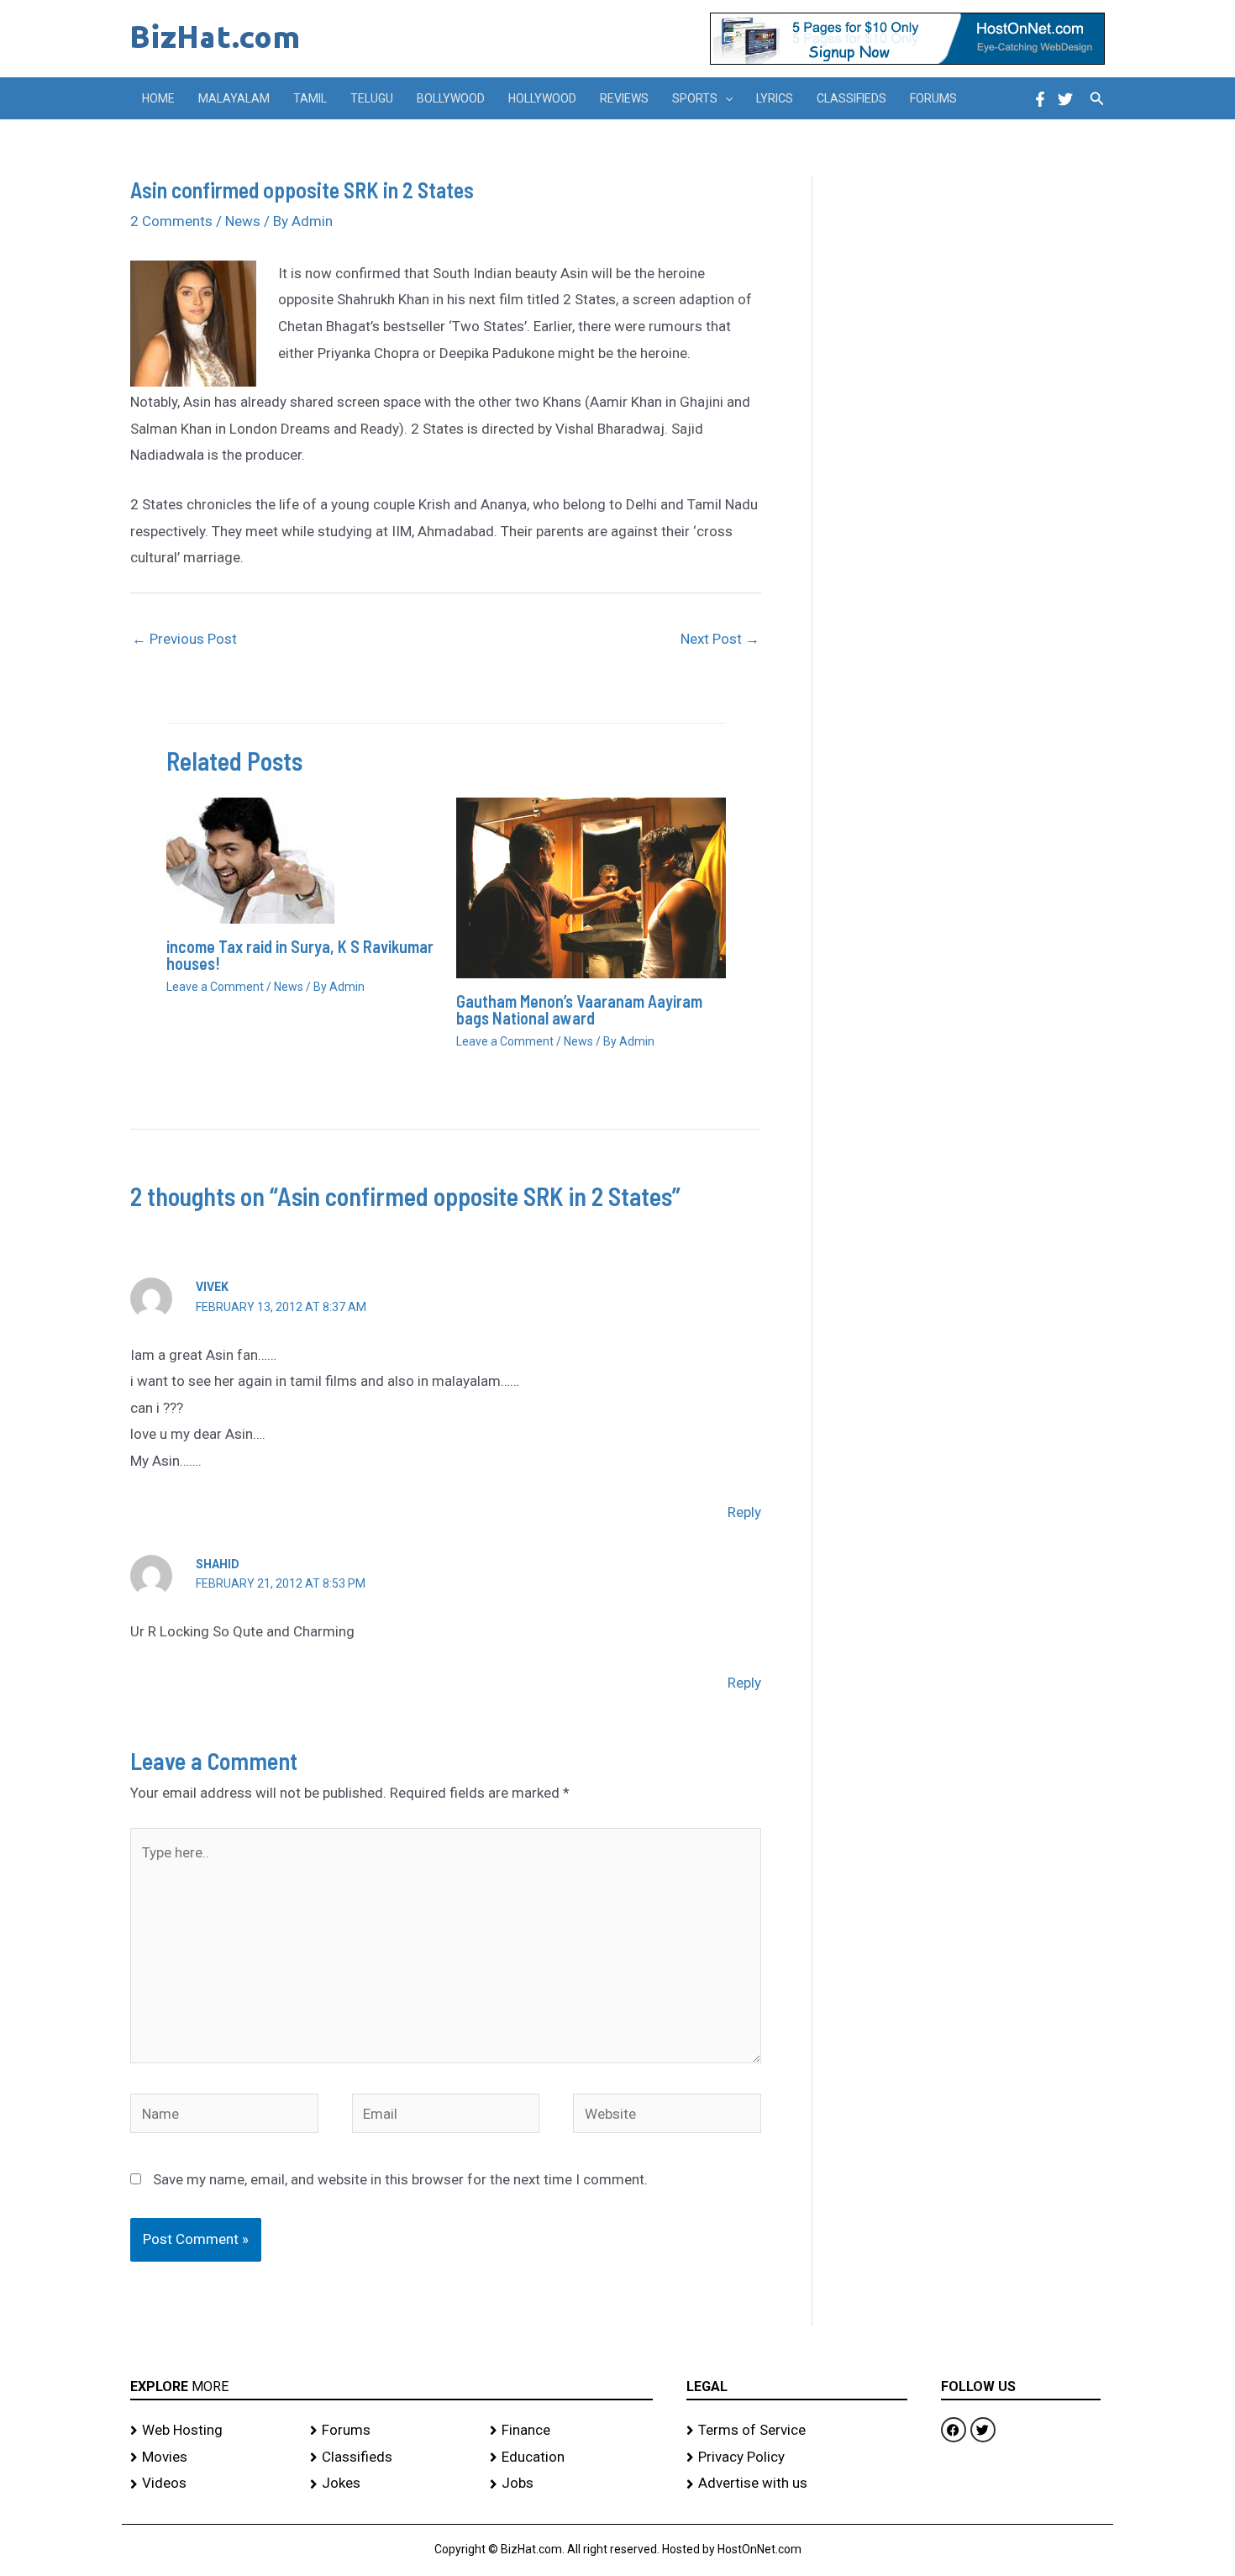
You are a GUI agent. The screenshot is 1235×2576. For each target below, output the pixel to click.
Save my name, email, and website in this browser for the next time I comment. (400, 2179)
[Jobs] (571, 2484)
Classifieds (851, 98)
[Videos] (212, 2484)
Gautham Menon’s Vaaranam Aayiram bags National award (579, 1009)
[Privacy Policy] (797, 2457)
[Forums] (392, 2431)
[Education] (571, 2457)
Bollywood (451, 98)
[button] (725, 98)
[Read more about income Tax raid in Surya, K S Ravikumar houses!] (250, 860)
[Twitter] (1065, 99)
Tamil (310, 98)
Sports (695, 98)
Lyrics (775, 98)
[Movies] (212, 2457)
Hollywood (542, 98)
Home (158, 98)
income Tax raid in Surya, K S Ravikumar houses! (300, 955)
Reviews (624, 98)
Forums (933, 98)
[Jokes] (392, 2484)
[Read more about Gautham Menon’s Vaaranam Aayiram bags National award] (591, 887)
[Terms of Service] (797, 2431)
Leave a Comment (215, 987)
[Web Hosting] (212, 2431)
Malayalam (234, 98)
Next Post (720, 639)
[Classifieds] (392, 2457)
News (243, 221)
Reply (744, 1512)
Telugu (372, 98)
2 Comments (171, 221)
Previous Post (184, 639)
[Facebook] (1040, 99)
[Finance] (571, 2431)
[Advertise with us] (797, 2484)
